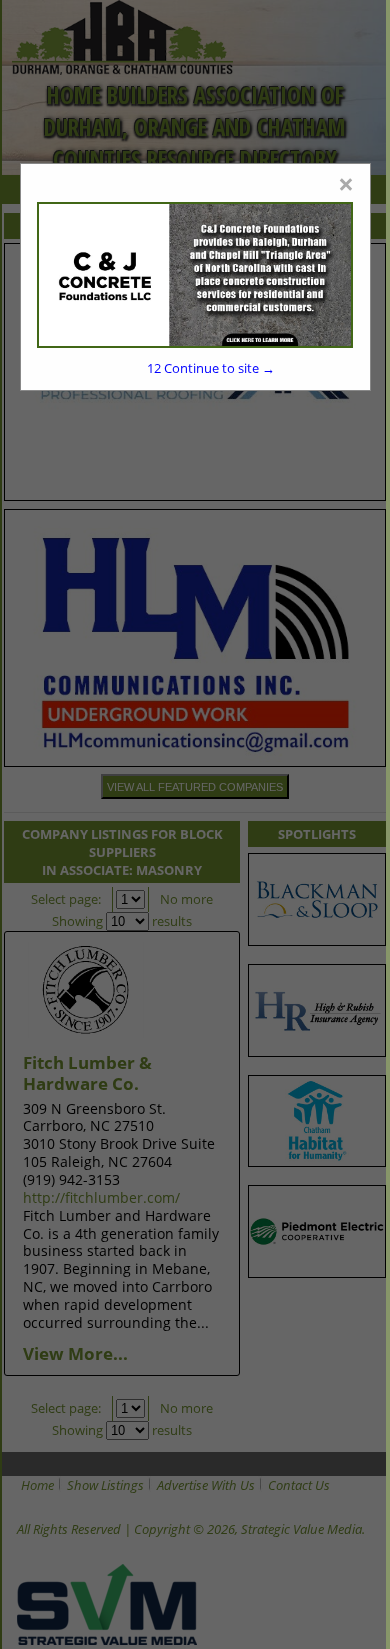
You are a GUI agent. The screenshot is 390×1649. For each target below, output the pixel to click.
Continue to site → (211, 368)
